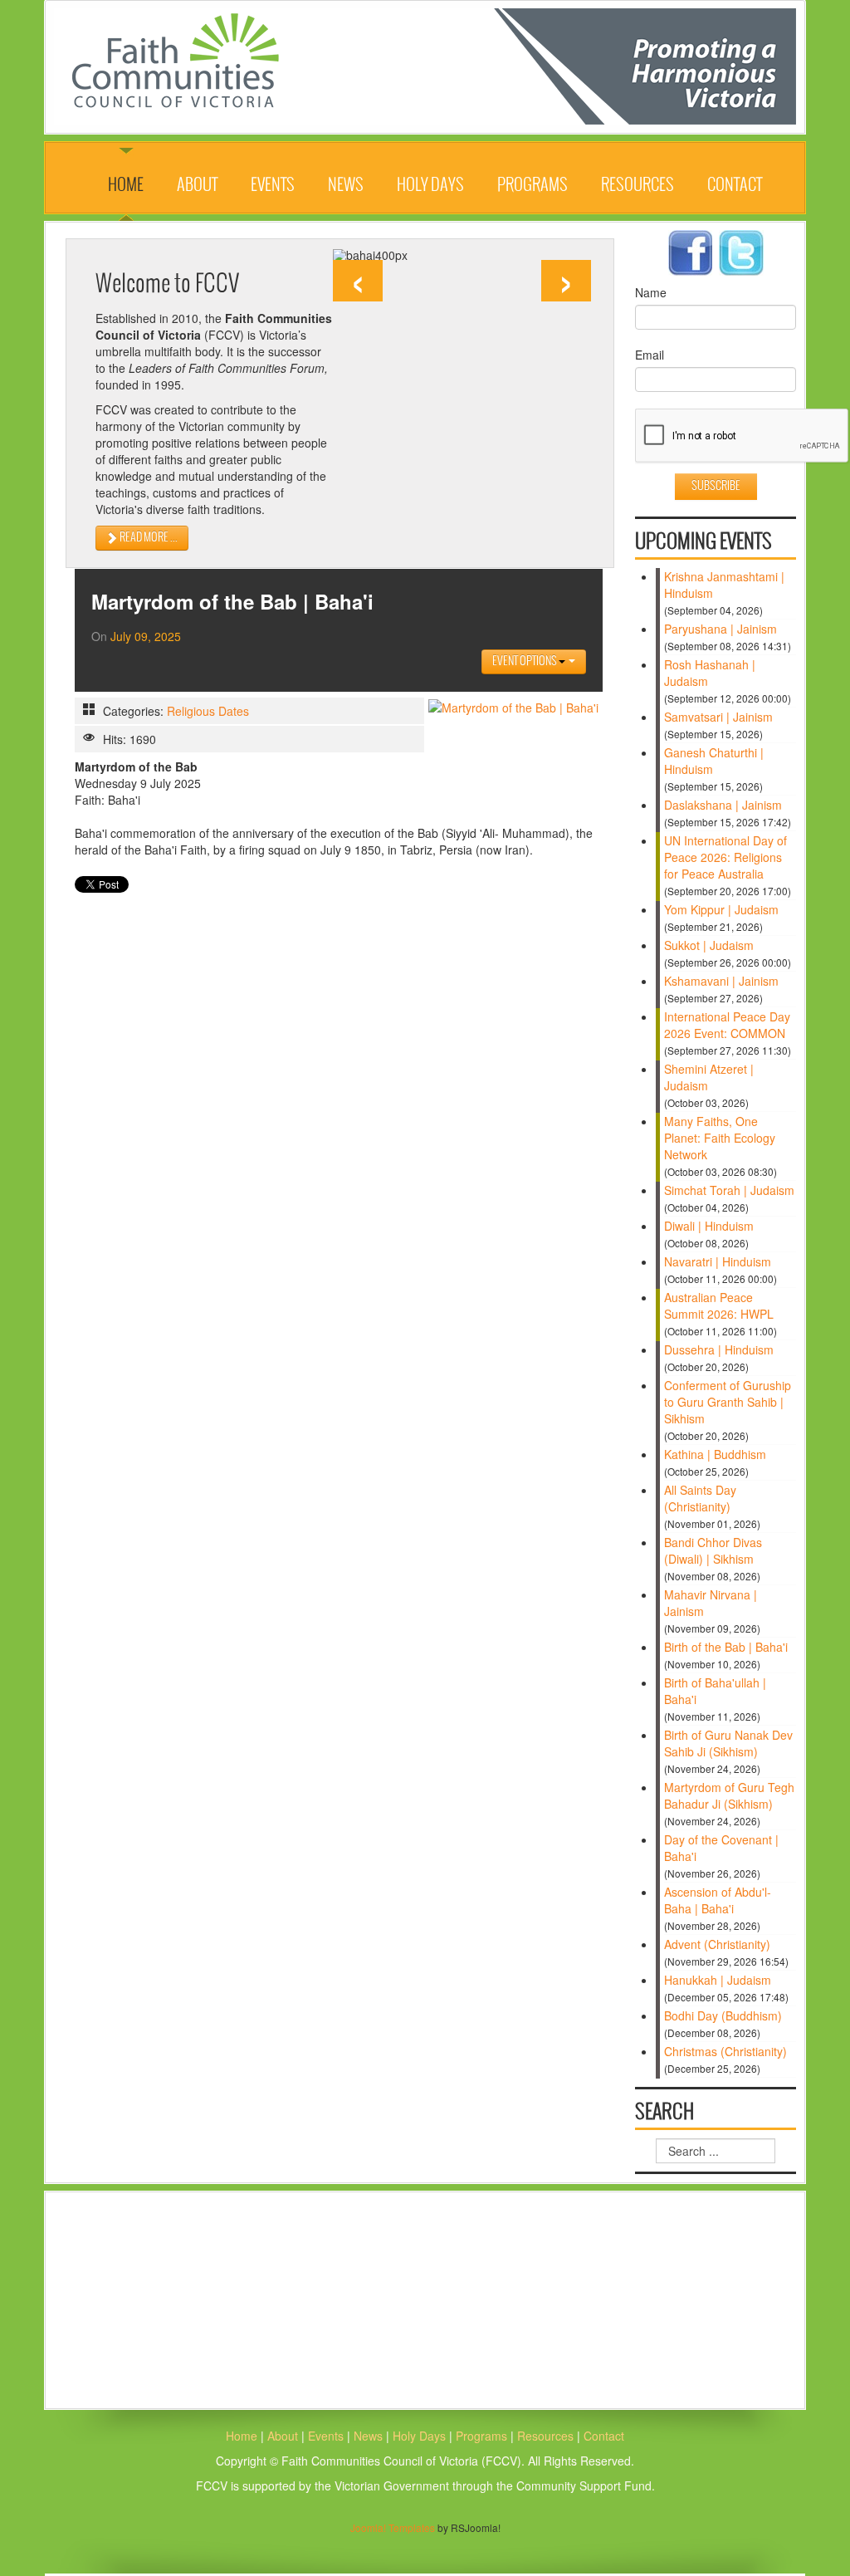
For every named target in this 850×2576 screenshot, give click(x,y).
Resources (637, 186)
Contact (735, 186)
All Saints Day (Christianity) (700, 1498)
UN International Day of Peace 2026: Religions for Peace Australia (725, 857)
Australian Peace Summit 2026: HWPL (719, 1305)
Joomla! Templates (393, 2527)
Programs (532, 186)
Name (651, 292)
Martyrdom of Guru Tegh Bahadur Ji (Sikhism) (729, 1795)
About (197, 186)
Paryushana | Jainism (721, 629)
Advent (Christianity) (717, 1944)
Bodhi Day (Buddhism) (723, 2015)
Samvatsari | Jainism (718, 717)
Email (650, 355)
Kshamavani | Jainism (721, 981)
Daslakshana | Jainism (723, 805)
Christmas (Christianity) (725, 2051)
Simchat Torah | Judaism (729, 1190)
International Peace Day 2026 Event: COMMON (727, 1025)
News (346, 186)
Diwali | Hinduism (709, 1226)
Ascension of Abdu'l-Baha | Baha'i (718, 1900)
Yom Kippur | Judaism (721, 909)
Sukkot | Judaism (709, 945)
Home (126, 186)
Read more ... (148, 538)
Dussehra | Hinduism (719, 1349)
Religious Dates (208, 711)
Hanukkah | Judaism (718, 1980)
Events (273, 186)
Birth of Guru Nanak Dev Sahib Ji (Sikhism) (728, 1743)
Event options (525, 661)
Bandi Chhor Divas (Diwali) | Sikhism (713, 1550)
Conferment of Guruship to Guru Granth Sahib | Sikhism (728, 1402)
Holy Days (430, 186)
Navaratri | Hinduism (718, 1261)
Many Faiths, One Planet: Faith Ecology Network (720, 1138)
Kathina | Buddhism (715, 1454)
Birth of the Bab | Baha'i (726, 1647)
